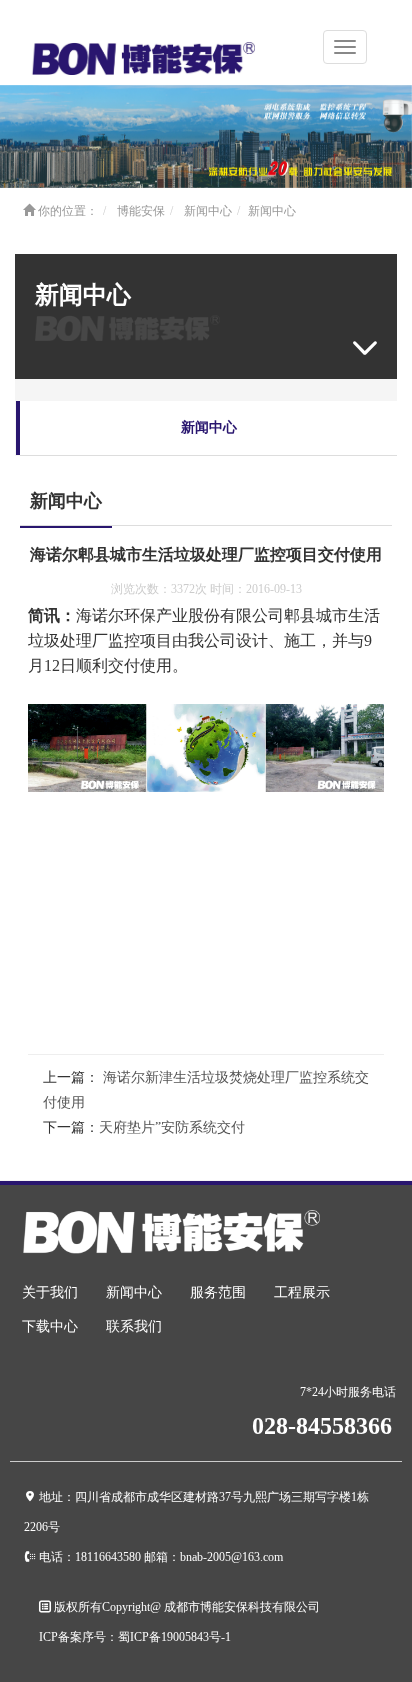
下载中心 (50, 1326)
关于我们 (50, 1292)
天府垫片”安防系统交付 (172, 1127)
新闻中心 (208, 211)
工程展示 (302, 1292)
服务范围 (218, 1292)
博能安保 (141, 211)
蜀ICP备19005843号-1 (174, 1636)
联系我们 (134, 1326)
